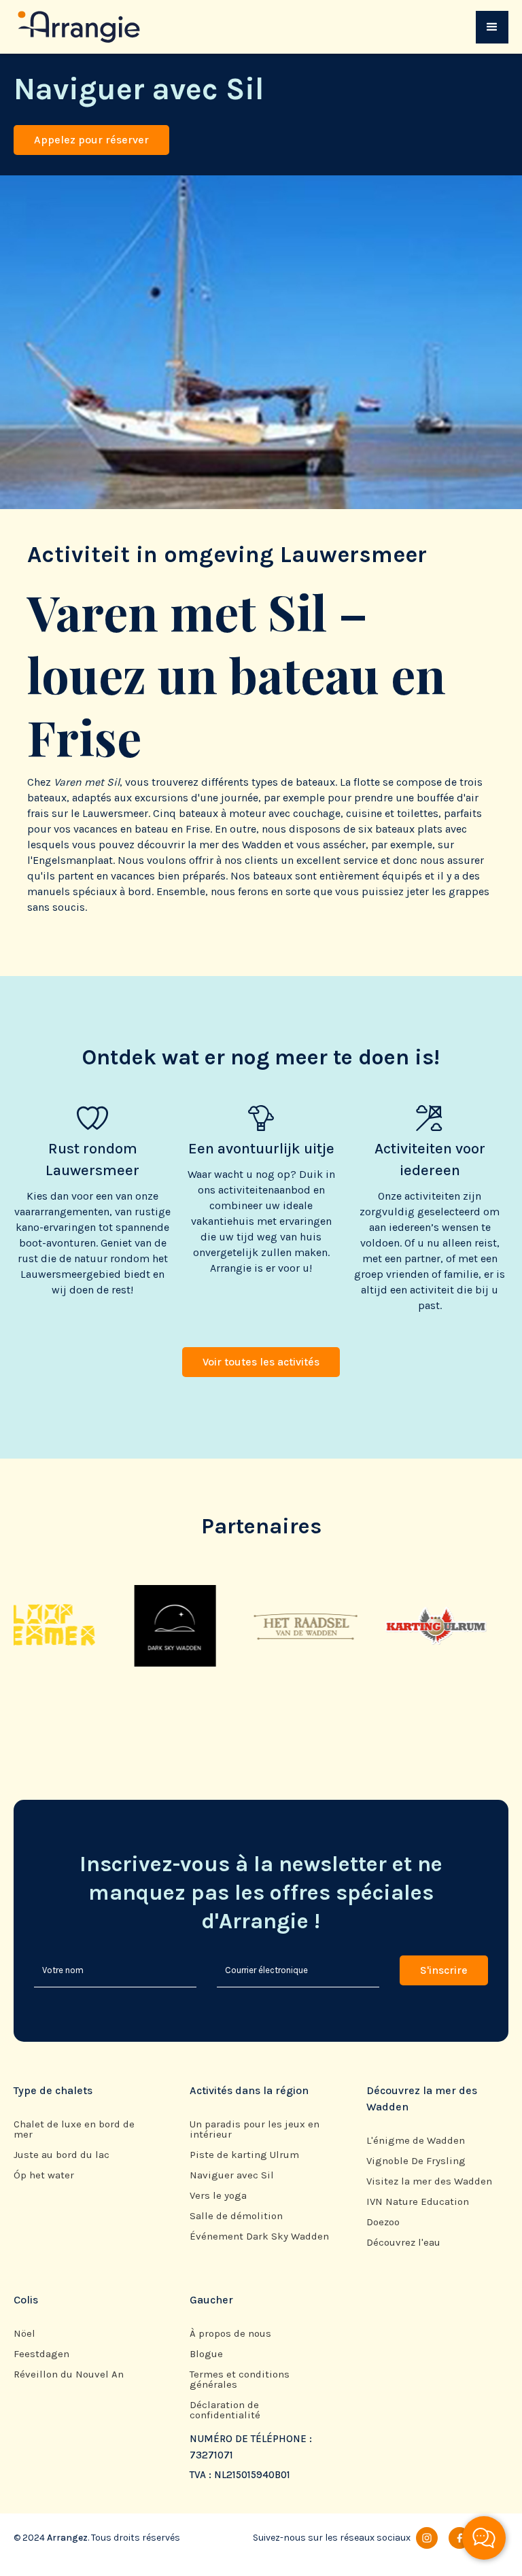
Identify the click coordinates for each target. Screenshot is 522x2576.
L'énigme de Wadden (416, 2141)
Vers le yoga (218, 2196)
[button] (492, 27)
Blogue (206, 2354)
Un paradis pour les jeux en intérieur (255, 2129)
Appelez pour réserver (91, 140)
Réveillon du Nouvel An (69, 2374)
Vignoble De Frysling (416, 2161)
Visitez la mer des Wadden (429, 2181)
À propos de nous (230, 2334)
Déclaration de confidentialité (225, 2410)
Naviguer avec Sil (232, 2175)
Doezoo (383, 2222)
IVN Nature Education (418, 2202)
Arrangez (67, 2538)
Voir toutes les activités (261, 1362)
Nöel (24, 2334)
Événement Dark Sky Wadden (259, 2236)
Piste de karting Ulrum (244, 2155)
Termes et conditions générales (240, 2380)
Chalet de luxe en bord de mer (74, 2129)
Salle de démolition (236, 2216)
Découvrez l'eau (403, 2243)
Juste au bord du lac (62, 2155)
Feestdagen (41, 2354)
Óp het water (44, 2175)
